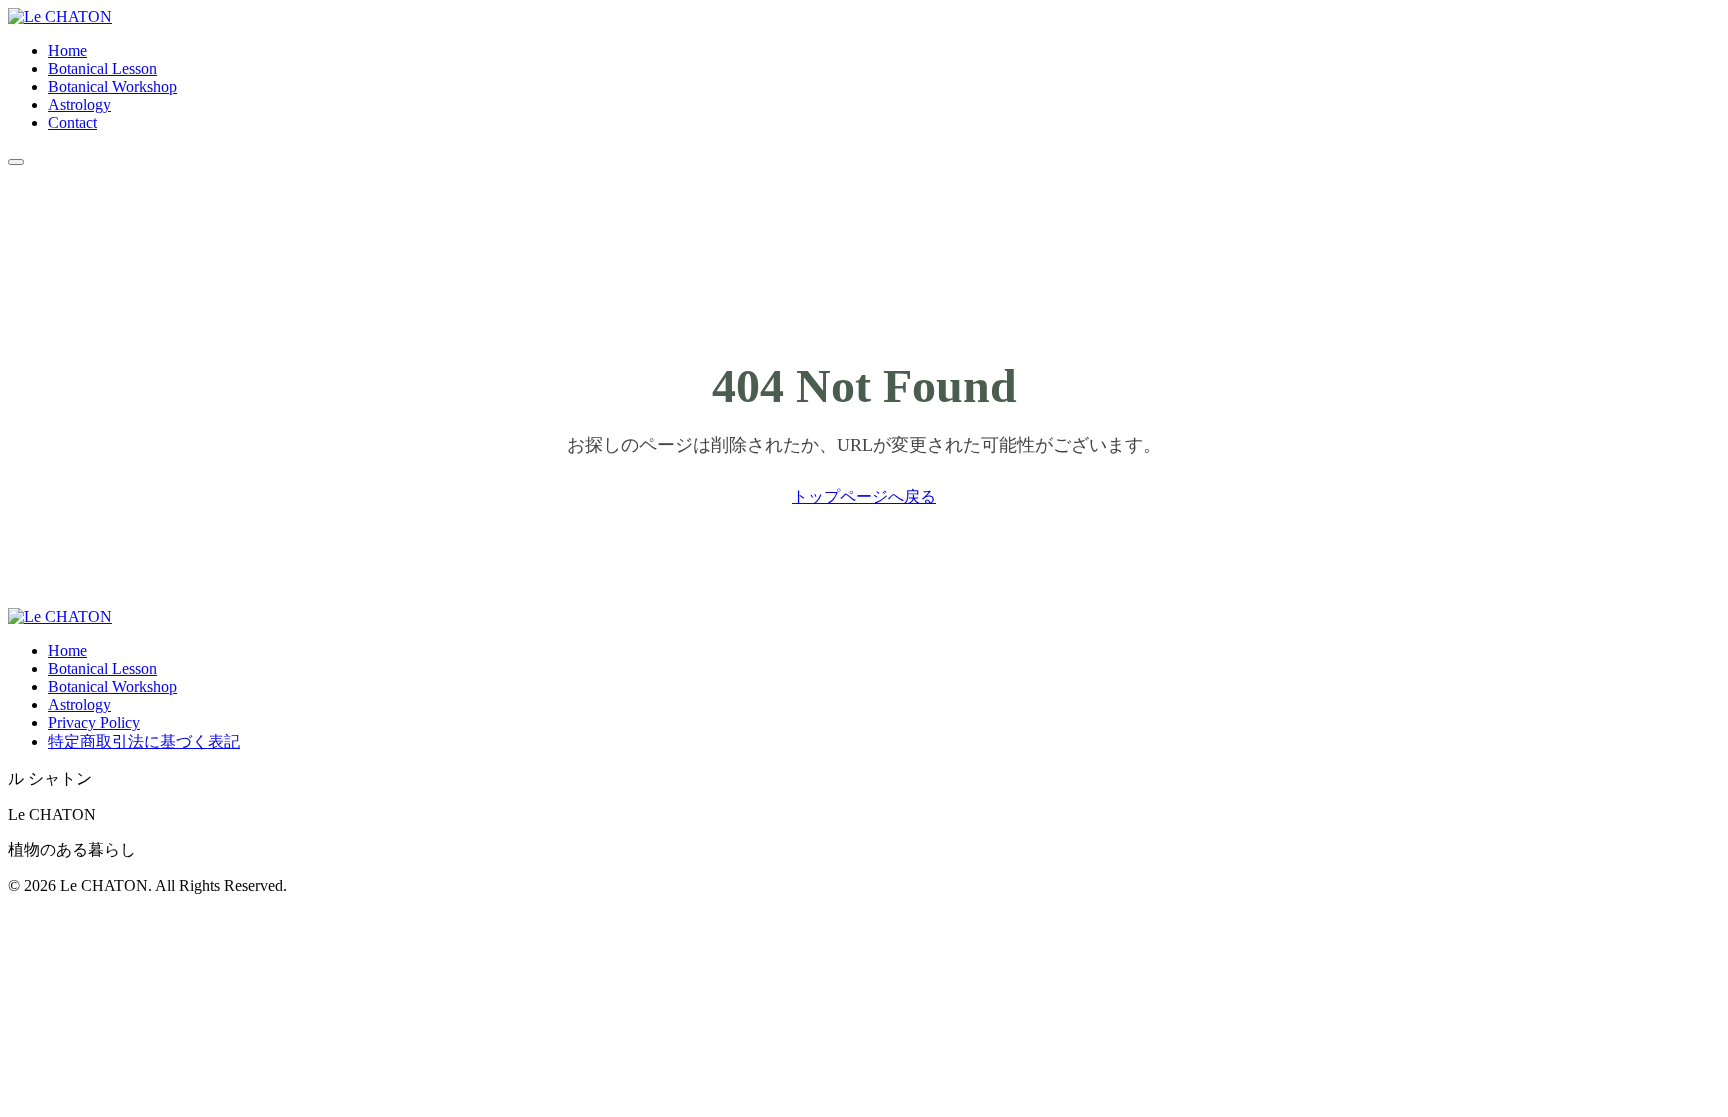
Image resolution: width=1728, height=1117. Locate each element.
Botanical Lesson (102, 68)
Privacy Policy (94, 722)
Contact (72, 122)
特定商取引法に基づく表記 (144, 741)
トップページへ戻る (864, 496)
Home (67, 50)
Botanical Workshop (112, 86)
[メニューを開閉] (16, 162)
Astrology (79, 104)
